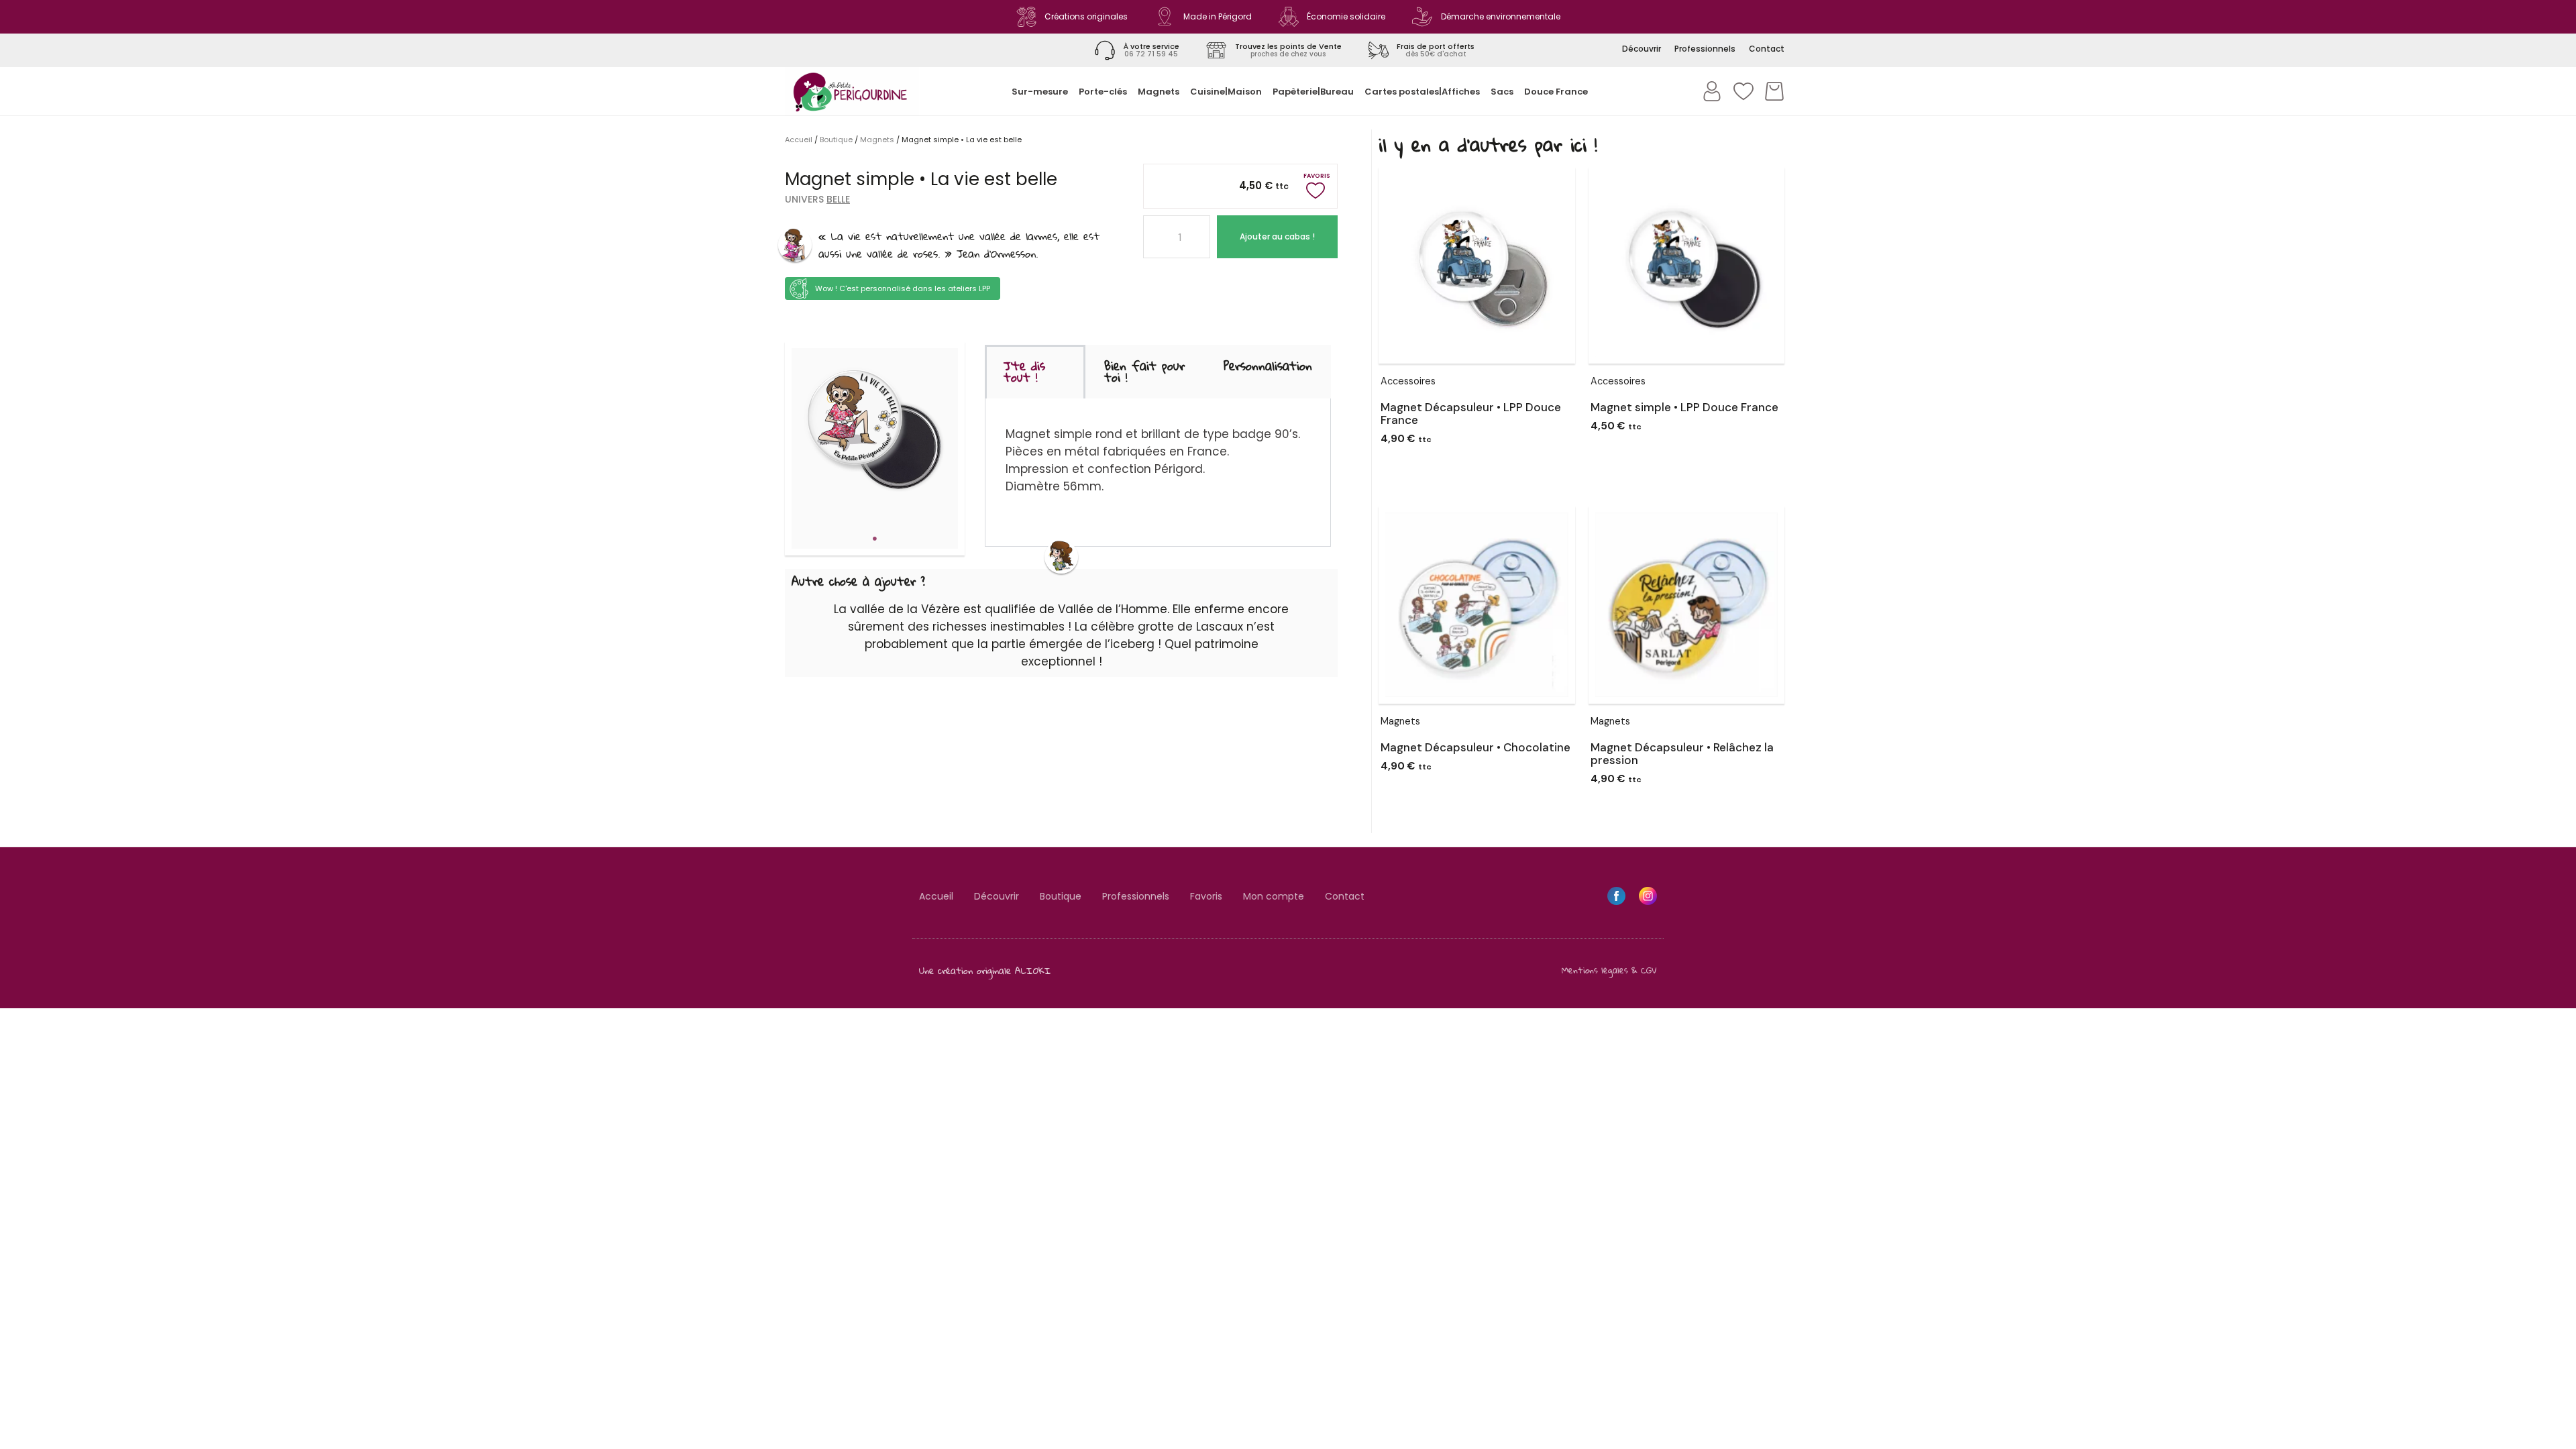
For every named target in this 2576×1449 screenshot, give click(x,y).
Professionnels (1136, 896)
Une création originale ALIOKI (985, 970)
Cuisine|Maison (1226, 92)
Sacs (1502, 92)
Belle (838, 199)
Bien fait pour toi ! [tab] (1144, 371)
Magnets (1159, 92)
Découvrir (997, 896)
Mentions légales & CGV (1609, 970)
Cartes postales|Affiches (1422, 92)
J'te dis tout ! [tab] (1024, 371)
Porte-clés (1103, 92)
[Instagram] (1648, 896)
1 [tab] (875, 539)
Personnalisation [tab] (1268, 366)
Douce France (1556, 92)
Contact (1345, 896)
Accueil (799, 140)
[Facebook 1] (1616, 896)
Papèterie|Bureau (1313, 92)
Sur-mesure (1040, 92)
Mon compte (1274, 896)
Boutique (836, 140)
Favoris (1206, 896)
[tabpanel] (875, 432)
